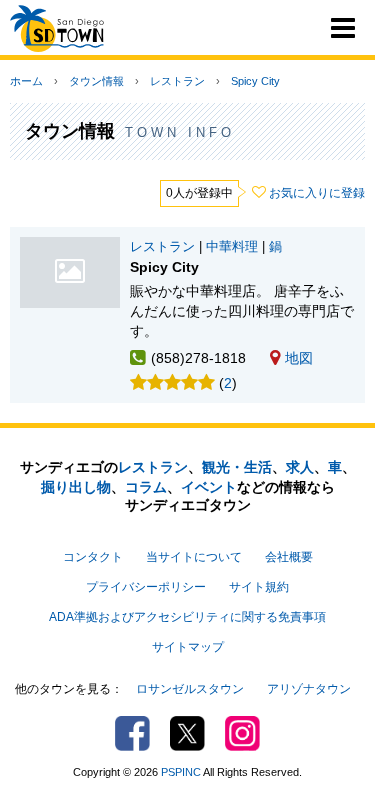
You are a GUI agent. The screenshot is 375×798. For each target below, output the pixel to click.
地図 (299, 358)
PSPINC (181, 772)
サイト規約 (259, 587)
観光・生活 (237, 467)
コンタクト (93, 557)
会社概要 (289, 557)
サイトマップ (188, 647)
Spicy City (255, 81)
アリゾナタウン (309, 689)
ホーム (26, 81)
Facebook (132, 733)
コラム (146, 487)
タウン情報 (96, 81)
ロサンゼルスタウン (190, 689)
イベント (209, 487)
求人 (300, 467)
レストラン (177, 81)
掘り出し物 (76, 487)
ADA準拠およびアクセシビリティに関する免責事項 (187, 617)
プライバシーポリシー (146, 587)
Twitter (187, 733)
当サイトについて (194, 557)
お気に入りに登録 (317, 193)
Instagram (242, 733)
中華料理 (232, 247)
